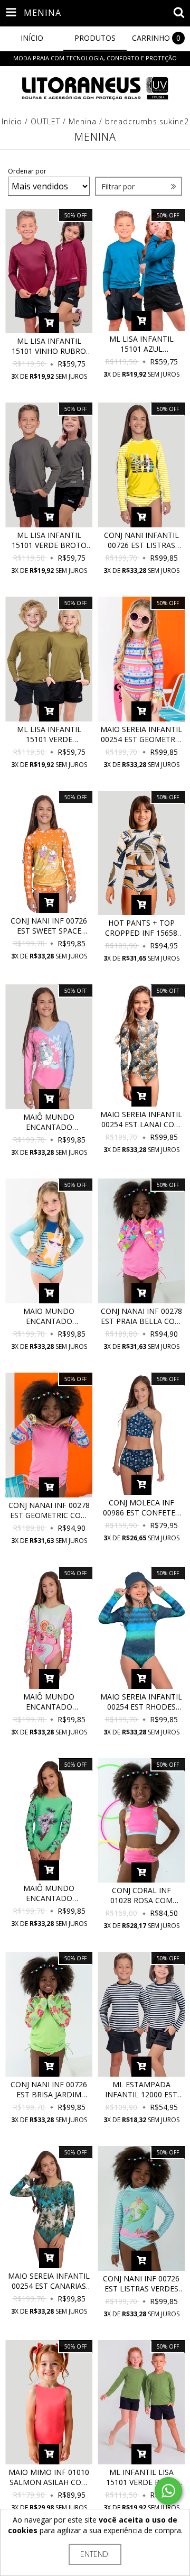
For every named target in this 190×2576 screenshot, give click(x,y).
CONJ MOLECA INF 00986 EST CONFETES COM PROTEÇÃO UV (141, 1508)
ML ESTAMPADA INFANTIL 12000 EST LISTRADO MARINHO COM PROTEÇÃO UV (141, 2089)
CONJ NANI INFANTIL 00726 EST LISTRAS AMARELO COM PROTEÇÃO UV (141, 540)
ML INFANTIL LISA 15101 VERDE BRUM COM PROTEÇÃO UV (141, 2477)
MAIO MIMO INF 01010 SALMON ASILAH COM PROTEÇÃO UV (49, 2477)
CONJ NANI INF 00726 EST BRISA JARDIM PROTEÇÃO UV (49, 2089)
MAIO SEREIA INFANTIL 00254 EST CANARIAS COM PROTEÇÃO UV (49, 2281)
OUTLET (45, 121)
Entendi (95, 2554)
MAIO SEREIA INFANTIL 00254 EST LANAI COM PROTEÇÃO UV (141, 1119)
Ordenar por (27, 171)
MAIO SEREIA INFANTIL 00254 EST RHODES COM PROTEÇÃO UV (141, 1702)
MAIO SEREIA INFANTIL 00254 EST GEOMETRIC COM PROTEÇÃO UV (141, 734)
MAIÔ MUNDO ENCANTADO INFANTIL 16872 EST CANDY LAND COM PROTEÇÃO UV (49, 1702)
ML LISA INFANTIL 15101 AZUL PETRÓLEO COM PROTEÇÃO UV (141, 344)
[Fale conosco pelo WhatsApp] (168, 2491)
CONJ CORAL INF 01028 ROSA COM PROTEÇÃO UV (141, 1895)
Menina (83, 121)
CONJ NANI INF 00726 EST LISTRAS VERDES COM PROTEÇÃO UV (141, 2283)
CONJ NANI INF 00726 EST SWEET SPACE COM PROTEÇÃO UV (49, 926)
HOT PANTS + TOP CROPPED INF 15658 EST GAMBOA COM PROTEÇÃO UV (141, 928)
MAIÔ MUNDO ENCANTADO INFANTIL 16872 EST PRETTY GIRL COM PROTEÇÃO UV (49, 1122)
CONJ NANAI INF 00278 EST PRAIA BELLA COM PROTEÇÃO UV (141, 1316)
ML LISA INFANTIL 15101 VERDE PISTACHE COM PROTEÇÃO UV (49, 734)
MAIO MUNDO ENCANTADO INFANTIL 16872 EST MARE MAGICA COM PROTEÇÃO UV (49, 1316)
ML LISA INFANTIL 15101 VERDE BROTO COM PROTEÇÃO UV (49, 540)
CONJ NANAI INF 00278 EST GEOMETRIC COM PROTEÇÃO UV (49, 1510)
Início (12, 121)
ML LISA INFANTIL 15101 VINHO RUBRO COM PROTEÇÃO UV (49, 346)
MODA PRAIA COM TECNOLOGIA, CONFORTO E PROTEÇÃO (95, 58)
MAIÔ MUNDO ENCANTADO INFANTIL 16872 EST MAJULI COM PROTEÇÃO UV (49, 1893)
